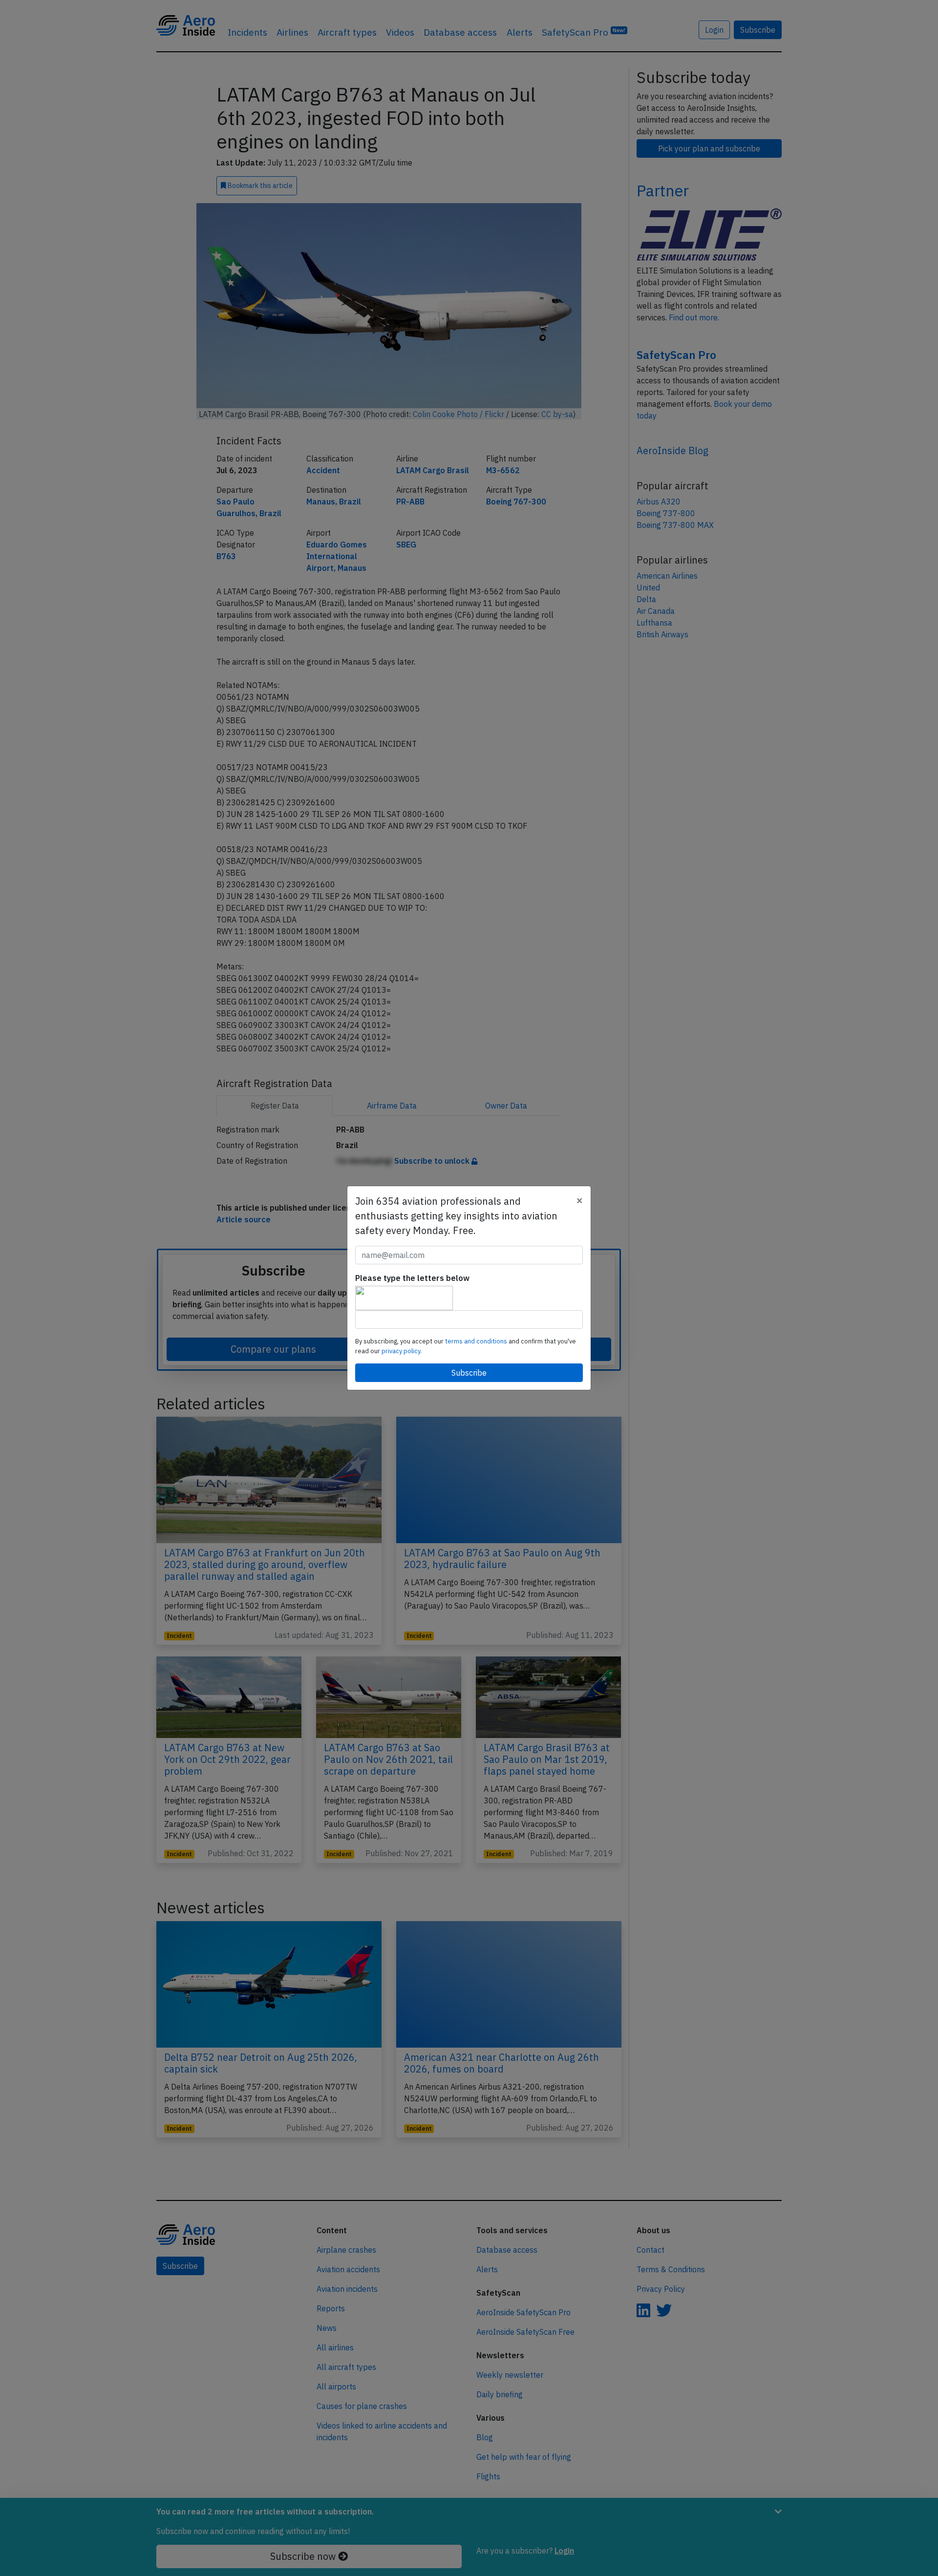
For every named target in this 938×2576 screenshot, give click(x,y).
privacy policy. (402, 1351)
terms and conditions (477, 1341)
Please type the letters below (412, 1278)
